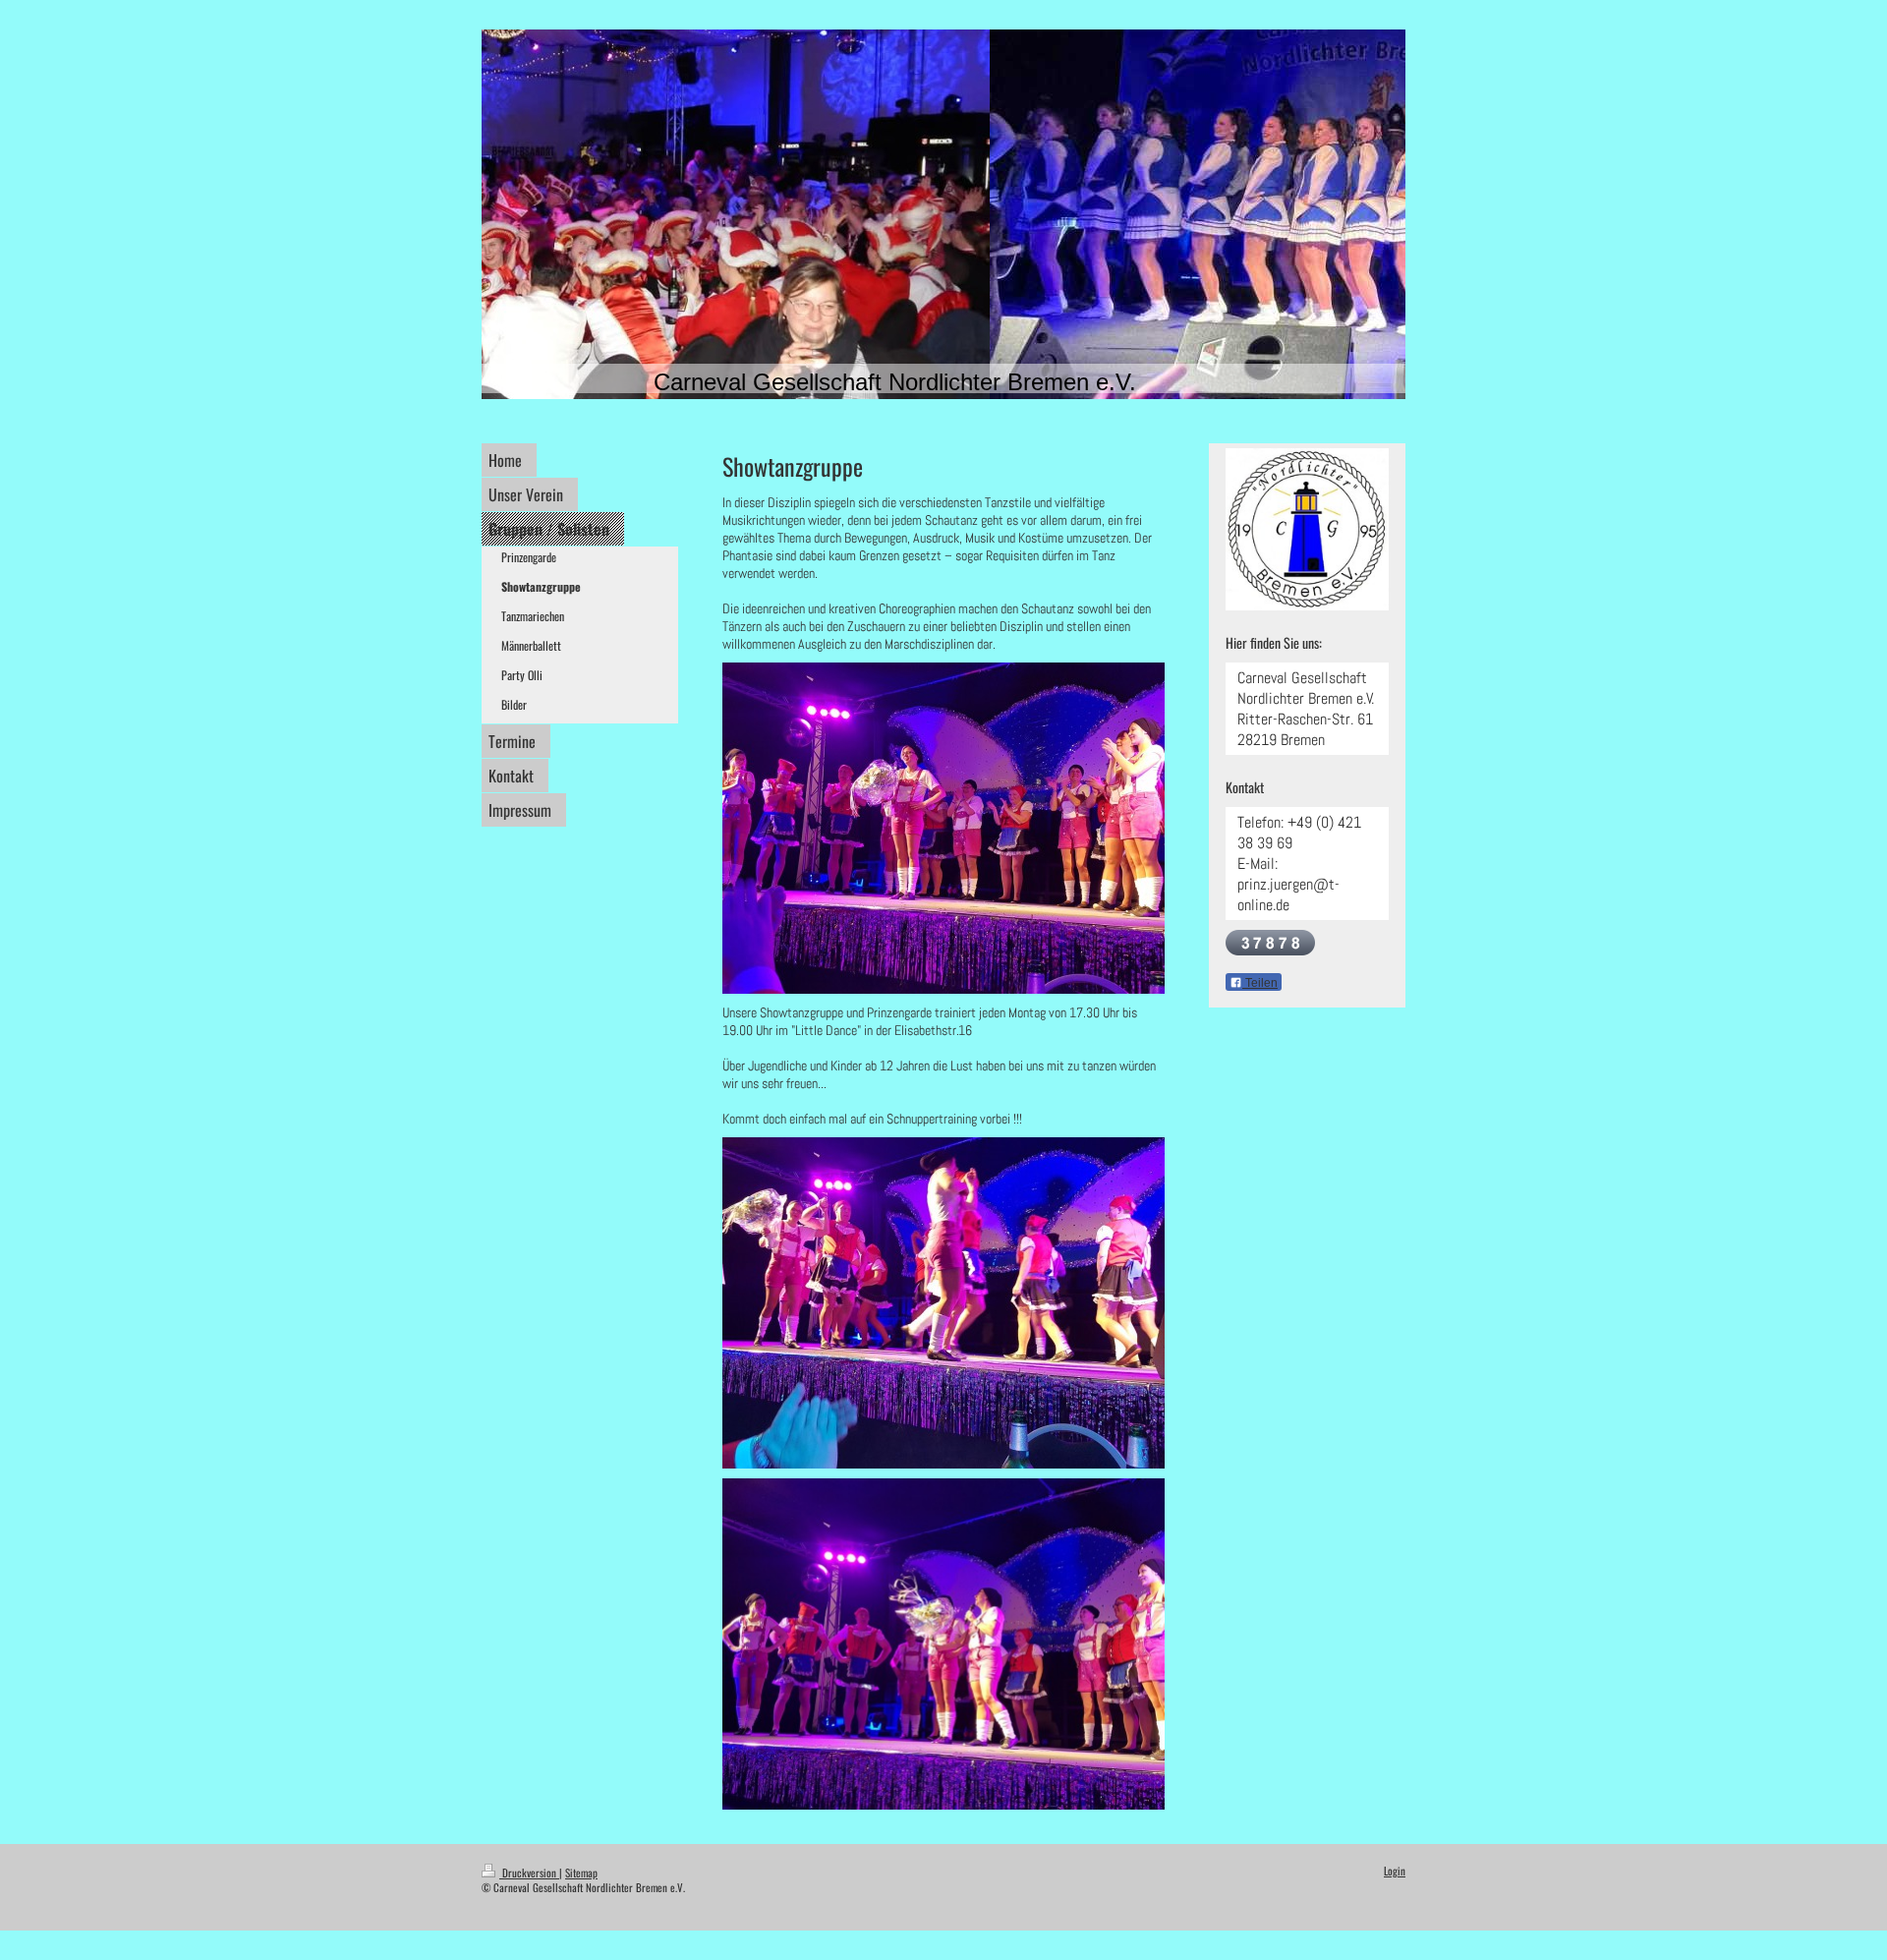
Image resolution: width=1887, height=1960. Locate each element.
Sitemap (581, 1873)
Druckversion (529, 1873)
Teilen (1260, 983)
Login (1395, 1871)
